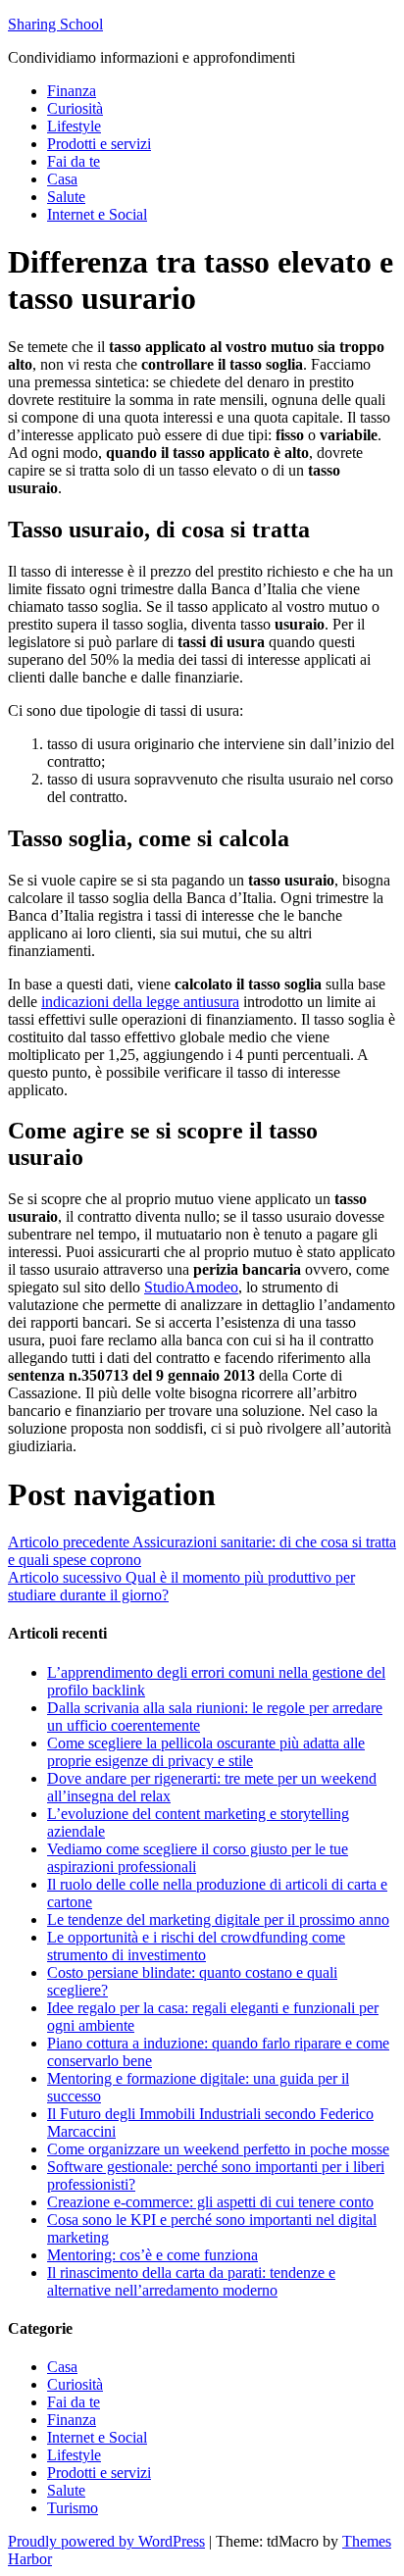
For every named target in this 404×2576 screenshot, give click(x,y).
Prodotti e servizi (99, 144)
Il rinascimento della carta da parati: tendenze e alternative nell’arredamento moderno (191, 2281)
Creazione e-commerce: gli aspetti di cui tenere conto (210, 2202)
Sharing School (55, 24)
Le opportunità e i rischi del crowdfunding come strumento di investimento (196, 1946)
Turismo (73, 2508)
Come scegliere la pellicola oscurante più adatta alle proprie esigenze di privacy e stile (206, 1752)
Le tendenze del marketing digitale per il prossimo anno (218, 1919)
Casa (62, 179)
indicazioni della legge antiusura (140, 1002)
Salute (66, 197)
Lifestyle (74, 126)
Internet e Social (97, 214)
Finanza (72, 91)
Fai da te (74, 161)
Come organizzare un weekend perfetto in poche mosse (218, 2149)
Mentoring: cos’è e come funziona (152, 2255)
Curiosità (75, 108)
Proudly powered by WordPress (106, 2541)
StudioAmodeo (191, 1287)
